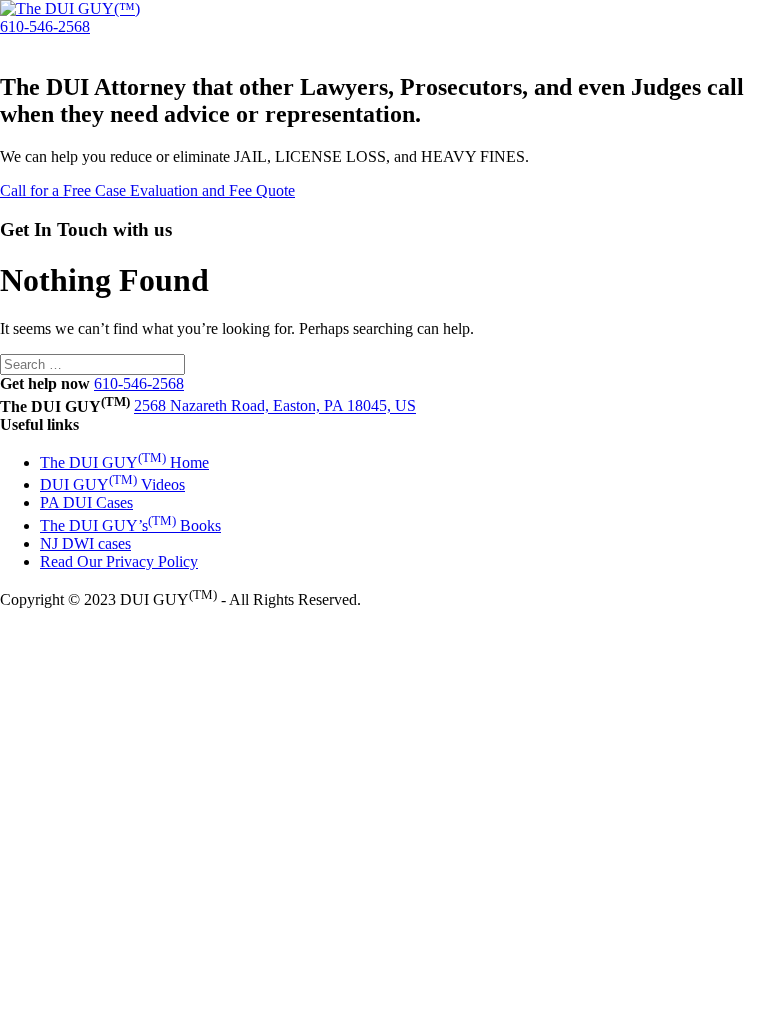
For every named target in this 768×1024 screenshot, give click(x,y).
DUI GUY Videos (112, 484)
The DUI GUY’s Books (130, 525)
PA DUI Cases (86, 502)
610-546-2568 (45, 26)
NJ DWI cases (85, 543)
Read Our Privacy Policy (119, 561)
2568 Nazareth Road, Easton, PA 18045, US (275, 406)
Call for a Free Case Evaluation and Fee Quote (147, 190)
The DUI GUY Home (124, 462)
